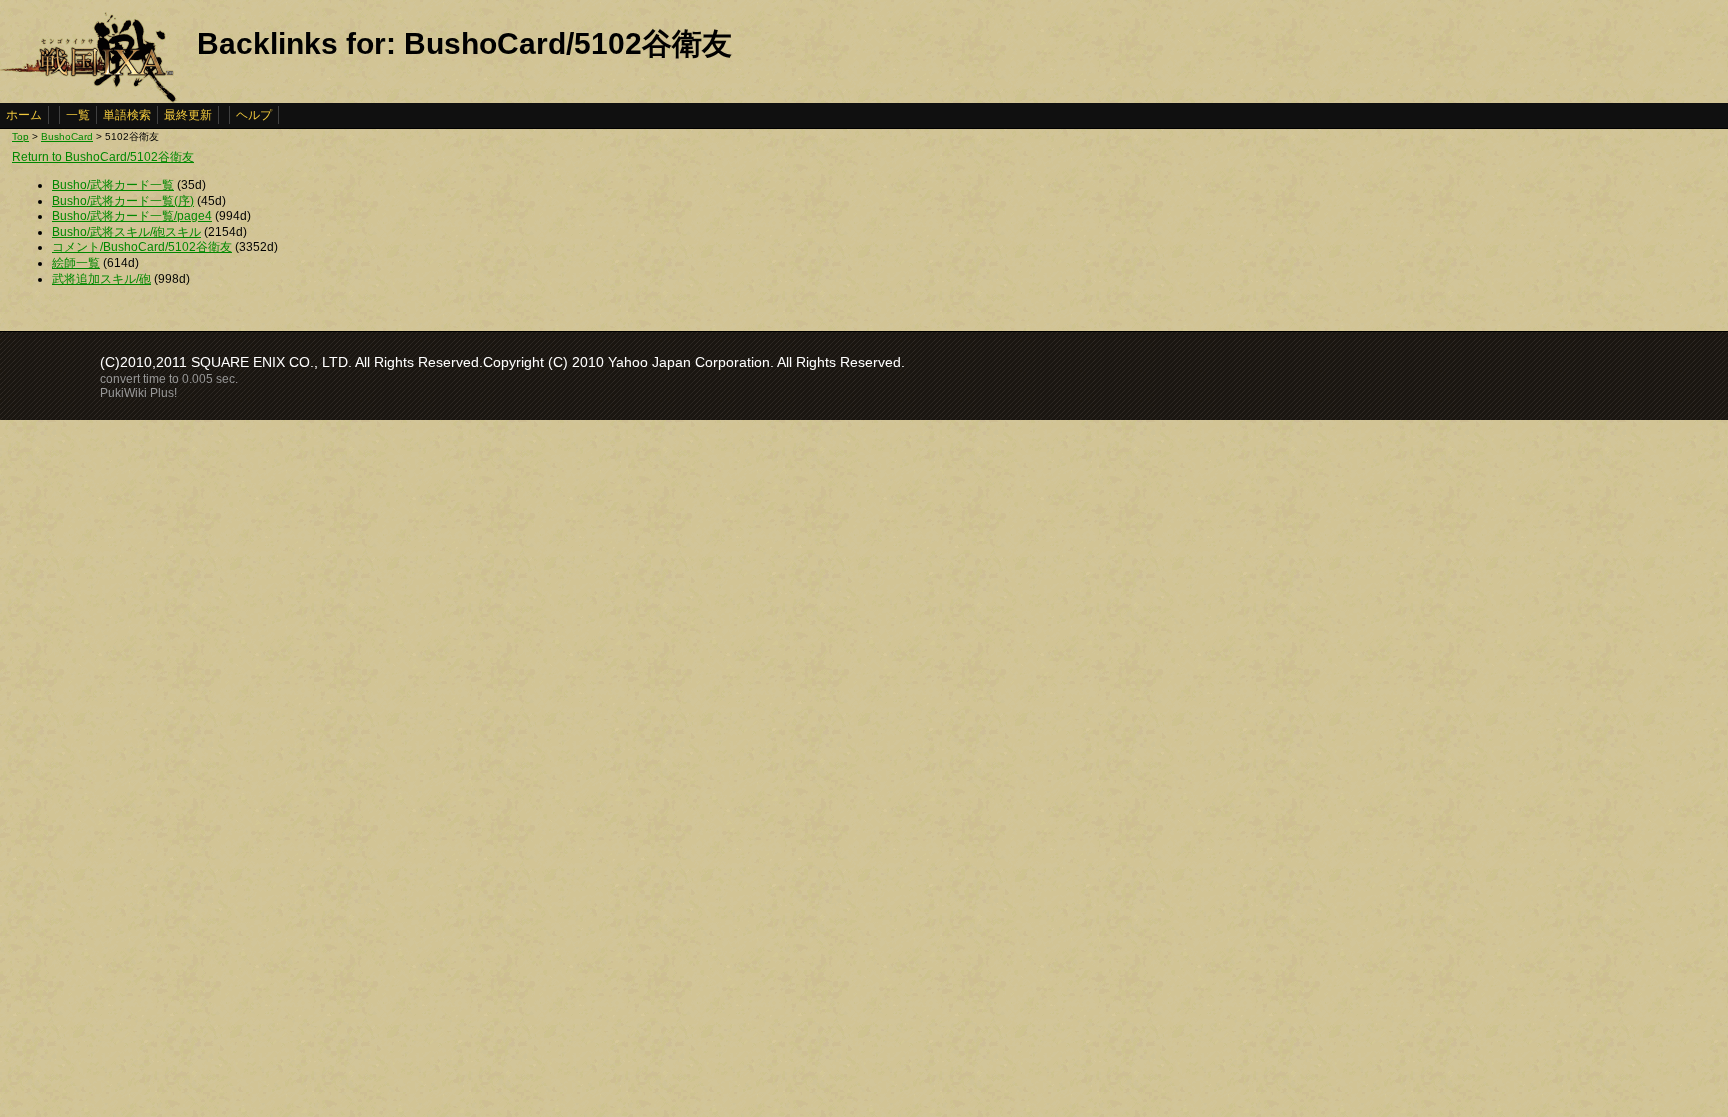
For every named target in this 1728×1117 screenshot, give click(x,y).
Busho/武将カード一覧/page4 (132, 216)
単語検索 (127, 115)
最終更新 (188, 115)
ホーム (24, 115)
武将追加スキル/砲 (101, 279)
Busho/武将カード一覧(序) (123, 201)
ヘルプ (254, 115)
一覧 (78, 115)
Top (20, 136)
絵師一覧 (76, 263)
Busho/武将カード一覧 (113, 185)
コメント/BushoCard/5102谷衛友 (142, 247)
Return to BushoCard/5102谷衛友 (103, 157)
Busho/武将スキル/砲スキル (126, 232)
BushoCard (67, 136)
